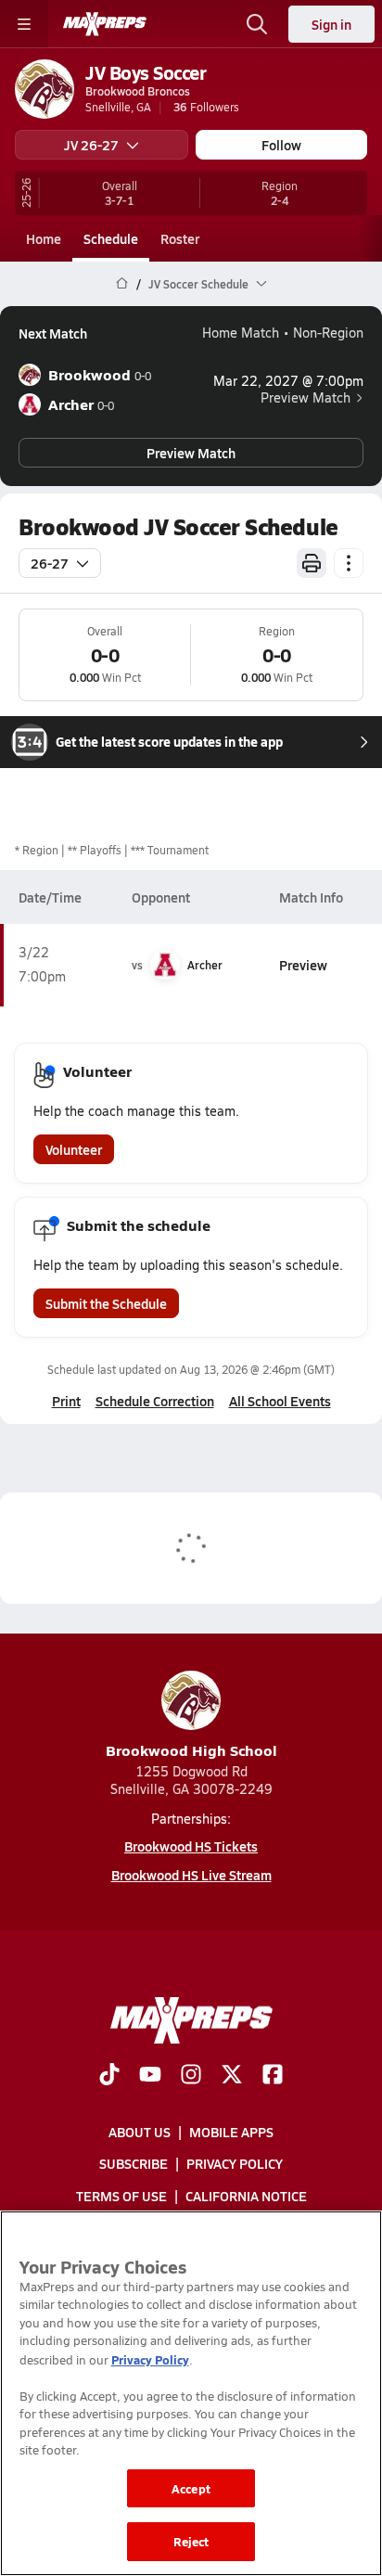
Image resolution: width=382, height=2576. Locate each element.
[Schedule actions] (349, 563)
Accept (191, 2488)
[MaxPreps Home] (105, 24)
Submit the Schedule (106, 1303)
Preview (303, 965)
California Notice (246, 2196)
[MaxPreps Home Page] (122, 284)
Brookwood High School (191, 1750)
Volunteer (74, 1149)
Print (66, 1401)
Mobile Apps (231, 2132)
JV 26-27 (91, 145)
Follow (281, 145)
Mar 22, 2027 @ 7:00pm (288, 381)
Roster (180, 238)
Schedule (111, 238)
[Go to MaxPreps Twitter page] (232, 2076)
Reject (191, 2541)
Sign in (331, 24)
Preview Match (306, 398)
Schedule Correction (155, 1401)
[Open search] (257, 24)
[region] (191, 2393)
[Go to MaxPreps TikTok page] (109, 2076)
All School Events (280, 1401)
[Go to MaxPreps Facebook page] (273, 2076)
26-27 (50, 563)
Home (44, 238)
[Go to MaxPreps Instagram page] (191, 2076)
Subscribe (134, 2163)
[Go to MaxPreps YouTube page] (150, 2076)
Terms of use (121, 2196)
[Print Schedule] (312, 563)
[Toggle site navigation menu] (24, 24)
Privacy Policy (235, 2163)
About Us (140, 2132)
